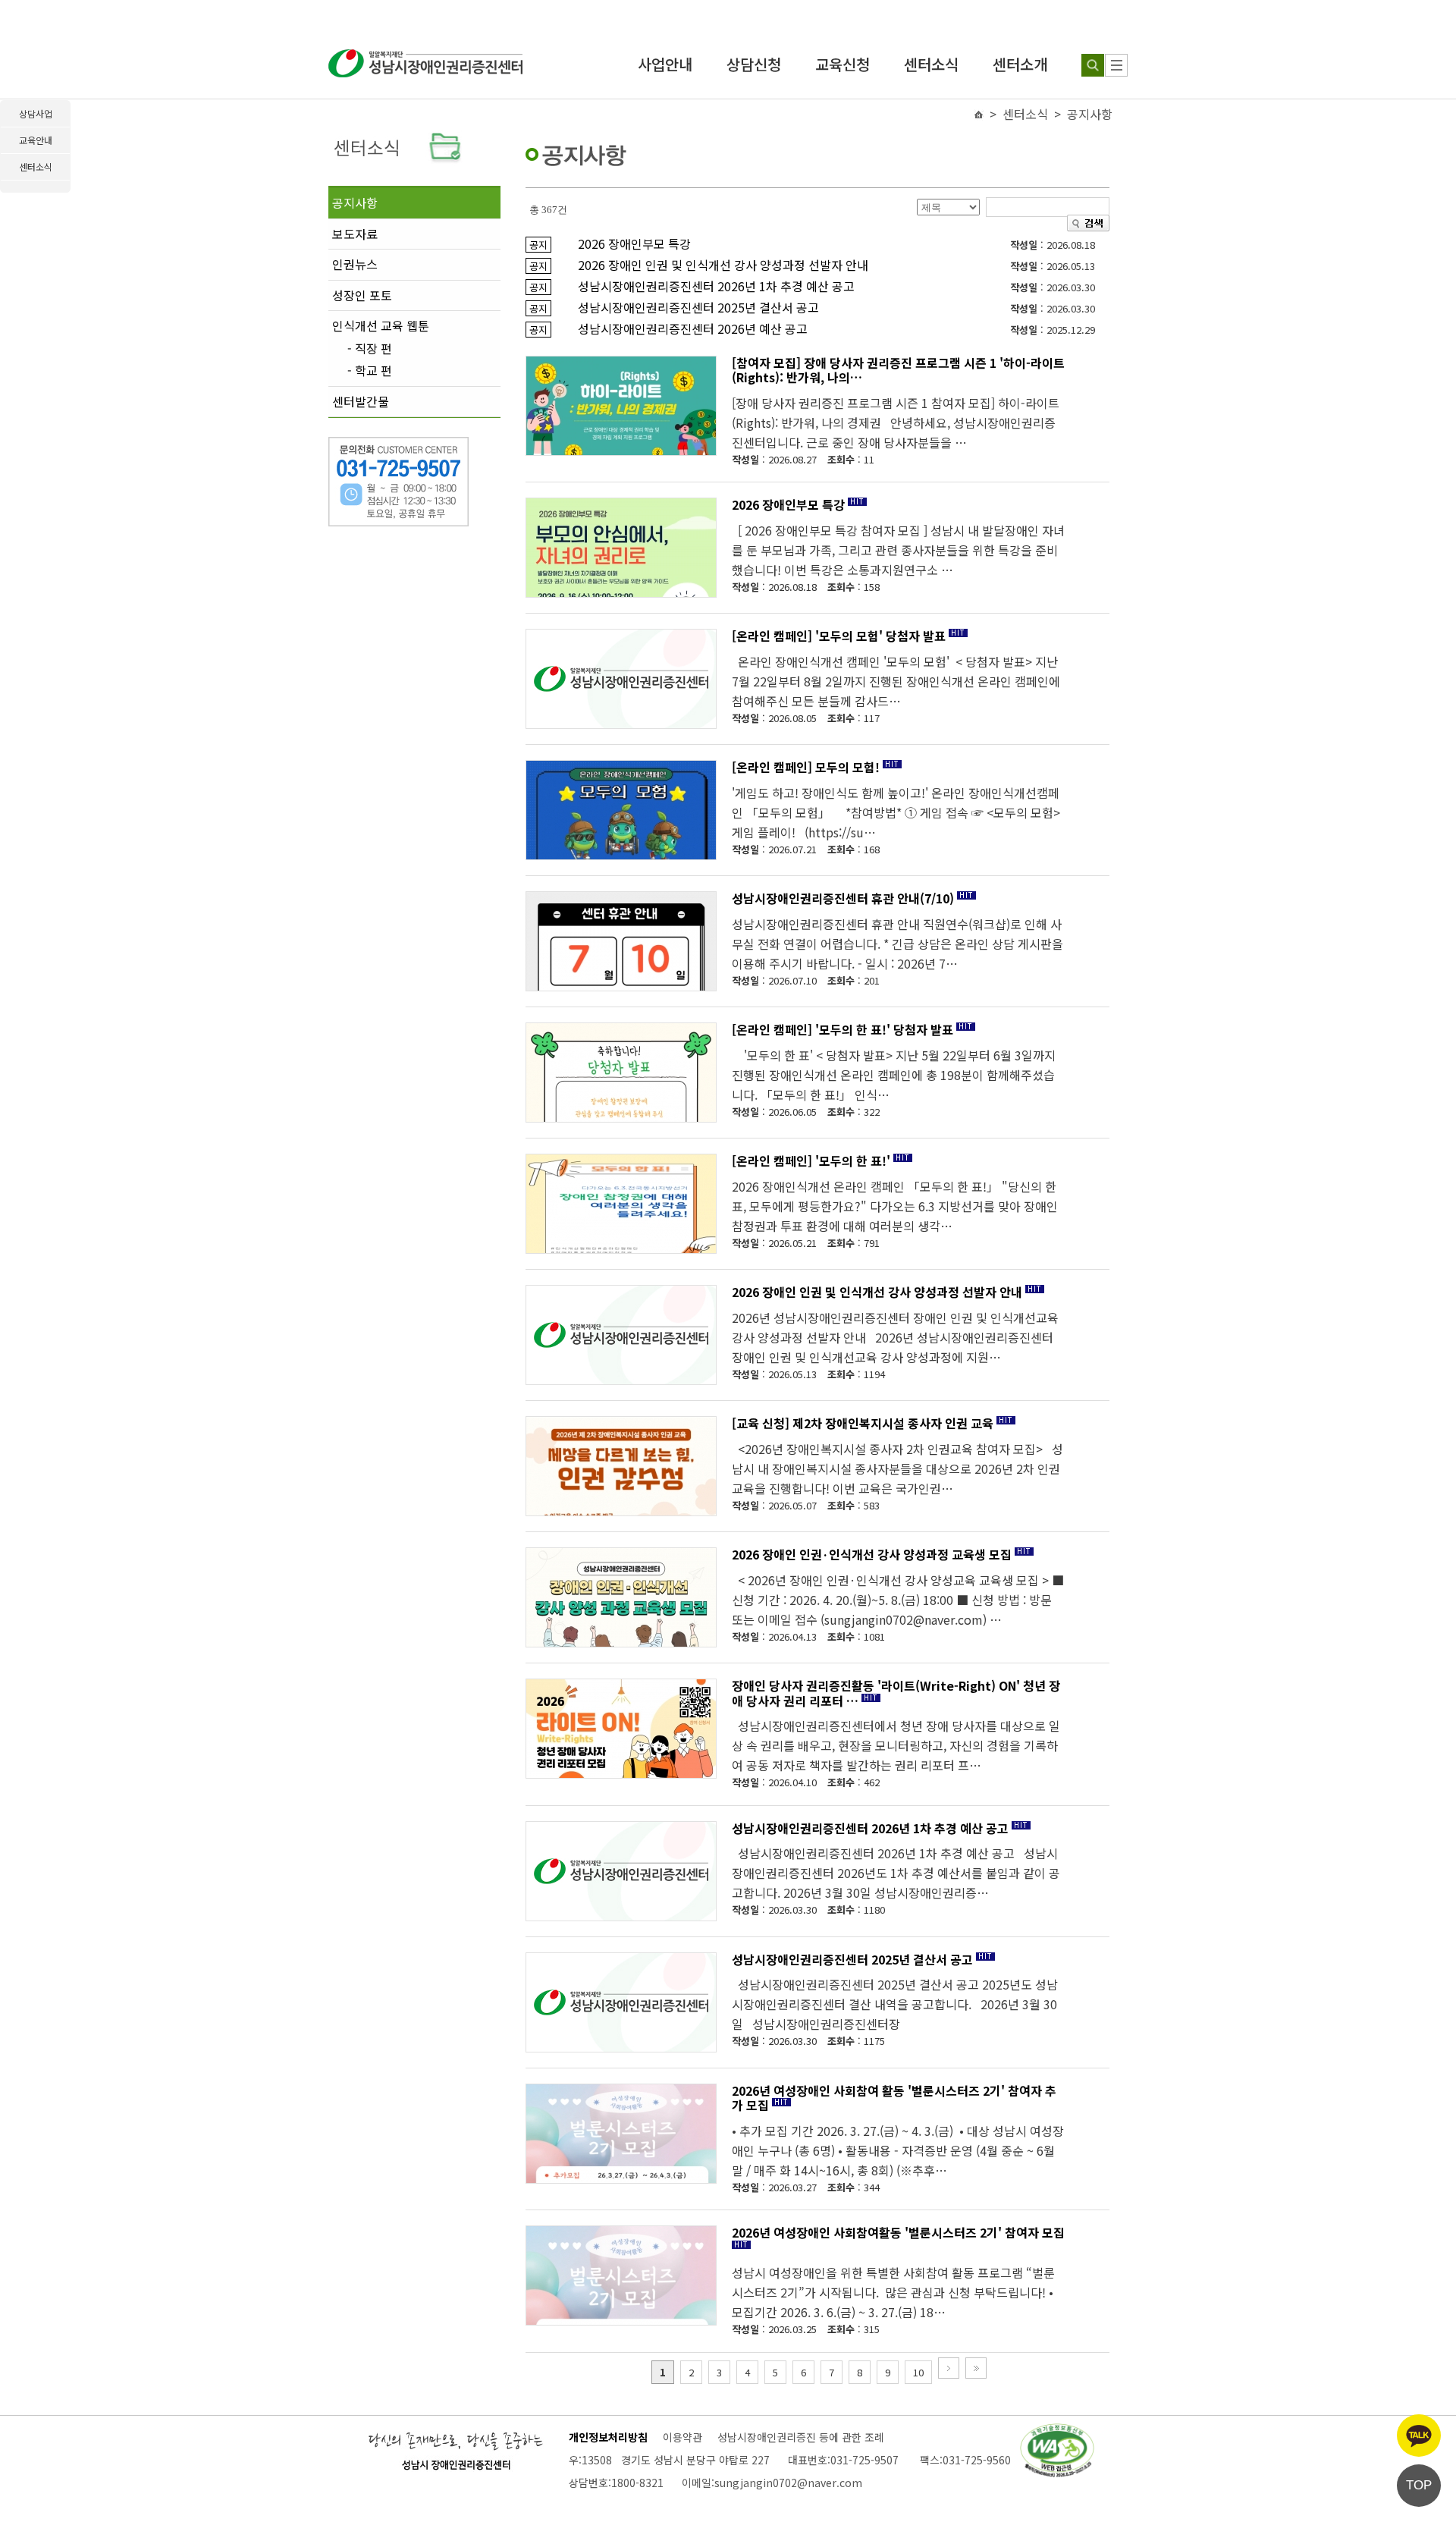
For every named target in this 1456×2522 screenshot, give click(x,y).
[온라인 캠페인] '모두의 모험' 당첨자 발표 (839, 636)
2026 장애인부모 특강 (788, 504)
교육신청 (843, 64)
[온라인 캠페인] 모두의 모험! (806, 767)
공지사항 (355, 203)
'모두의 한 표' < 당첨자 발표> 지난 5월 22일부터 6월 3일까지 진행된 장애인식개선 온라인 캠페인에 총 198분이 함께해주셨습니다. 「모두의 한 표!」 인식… (894, 1075)
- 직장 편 (370, 349)
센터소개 (1020, 64)
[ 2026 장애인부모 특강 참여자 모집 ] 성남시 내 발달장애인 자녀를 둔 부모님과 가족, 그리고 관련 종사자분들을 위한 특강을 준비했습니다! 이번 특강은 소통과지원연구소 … (898, 550)
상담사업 (36, 113)
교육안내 (36, 140)
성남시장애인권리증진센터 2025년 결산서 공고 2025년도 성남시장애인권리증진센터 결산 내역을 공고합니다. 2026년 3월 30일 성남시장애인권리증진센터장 (895, 2004)
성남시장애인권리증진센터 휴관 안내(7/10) (843, 898)
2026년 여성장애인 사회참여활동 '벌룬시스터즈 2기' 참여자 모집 (898, 2232)
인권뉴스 (355, 264)
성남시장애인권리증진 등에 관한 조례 (801, 2437)
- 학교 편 (370, 371)
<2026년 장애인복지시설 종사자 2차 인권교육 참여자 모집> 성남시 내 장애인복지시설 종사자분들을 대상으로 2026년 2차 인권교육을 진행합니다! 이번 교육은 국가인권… (897, 1468)
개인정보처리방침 (608, 2437)
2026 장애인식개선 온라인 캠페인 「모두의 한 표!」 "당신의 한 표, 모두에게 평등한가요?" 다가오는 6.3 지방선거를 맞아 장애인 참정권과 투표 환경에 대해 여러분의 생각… (895, 1206)
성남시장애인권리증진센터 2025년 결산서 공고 (852, 1959)
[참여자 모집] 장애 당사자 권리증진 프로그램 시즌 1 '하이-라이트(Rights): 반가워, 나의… (898, 370)
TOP (1419, 2485)
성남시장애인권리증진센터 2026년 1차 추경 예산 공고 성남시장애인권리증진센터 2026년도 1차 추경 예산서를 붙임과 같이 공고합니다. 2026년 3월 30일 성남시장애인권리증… (896, 1873)
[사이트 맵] (1116, 65)
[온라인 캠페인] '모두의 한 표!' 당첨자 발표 (843, 1029)
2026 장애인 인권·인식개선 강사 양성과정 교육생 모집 (872, 1554)
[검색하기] (1093, 65)
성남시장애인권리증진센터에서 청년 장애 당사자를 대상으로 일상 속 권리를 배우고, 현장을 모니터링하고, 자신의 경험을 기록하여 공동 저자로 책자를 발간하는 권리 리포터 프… (896, 1745)
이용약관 (682, 2437)
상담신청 (754, 64)
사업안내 (665, 64)
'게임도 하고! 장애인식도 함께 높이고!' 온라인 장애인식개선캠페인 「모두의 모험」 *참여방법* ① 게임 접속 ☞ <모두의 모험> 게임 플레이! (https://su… (896, 812)
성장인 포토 (362, 295)
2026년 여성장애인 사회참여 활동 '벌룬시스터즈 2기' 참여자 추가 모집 (894, 2098)
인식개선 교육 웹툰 (381, 325)
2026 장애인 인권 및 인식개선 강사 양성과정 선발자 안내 (877, 1292)
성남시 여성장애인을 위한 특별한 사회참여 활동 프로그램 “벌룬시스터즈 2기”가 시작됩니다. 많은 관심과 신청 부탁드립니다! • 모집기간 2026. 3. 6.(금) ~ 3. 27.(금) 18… (893, 2292)
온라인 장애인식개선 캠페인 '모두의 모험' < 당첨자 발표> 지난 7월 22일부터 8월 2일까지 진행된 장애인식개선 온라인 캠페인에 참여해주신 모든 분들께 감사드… (896, 681)
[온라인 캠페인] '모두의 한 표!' (811, 1160)
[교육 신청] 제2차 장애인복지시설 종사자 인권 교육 (863, 1423)
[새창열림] (1057, 2431)
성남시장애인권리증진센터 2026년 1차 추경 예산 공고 (870, 1828)
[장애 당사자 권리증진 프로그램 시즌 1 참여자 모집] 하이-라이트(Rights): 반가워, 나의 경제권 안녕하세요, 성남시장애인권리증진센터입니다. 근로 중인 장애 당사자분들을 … (896, 422)
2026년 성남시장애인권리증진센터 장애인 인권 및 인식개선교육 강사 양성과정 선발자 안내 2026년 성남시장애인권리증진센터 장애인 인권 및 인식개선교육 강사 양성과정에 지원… (895, 1337)
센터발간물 (361, 401)
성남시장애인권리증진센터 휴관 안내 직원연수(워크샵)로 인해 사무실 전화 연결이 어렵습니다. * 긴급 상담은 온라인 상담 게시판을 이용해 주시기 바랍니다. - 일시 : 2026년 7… (897, 944)
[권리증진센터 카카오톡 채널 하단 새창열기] (1419, 2436)
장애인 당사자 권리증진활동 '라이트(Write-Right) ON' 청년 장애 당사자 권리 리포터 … (896, 1693)
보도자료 (355, 234)
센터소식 (931, 64)
